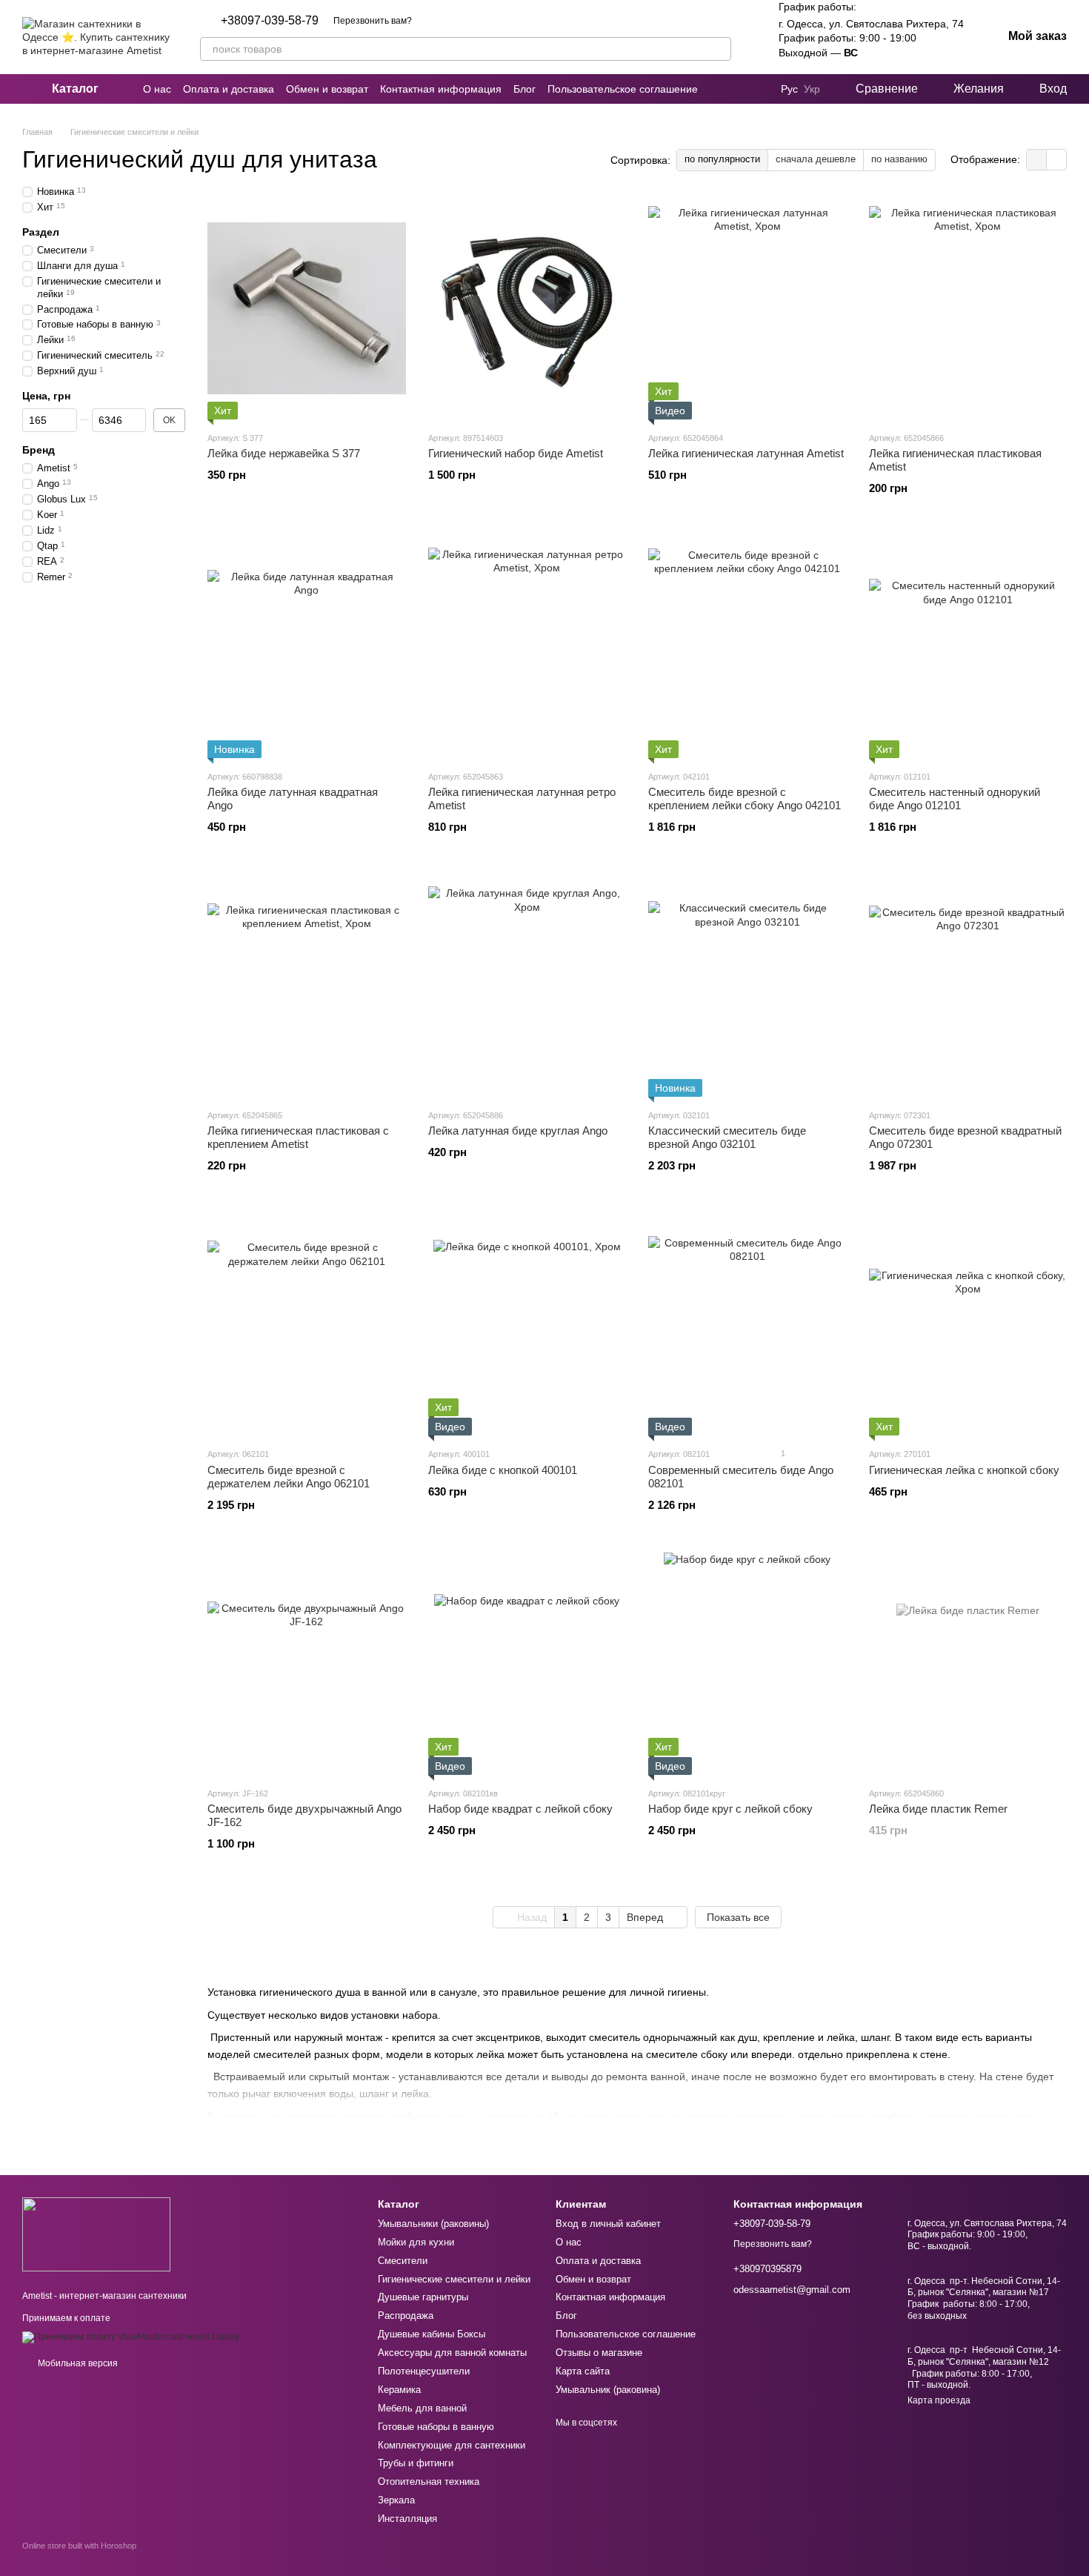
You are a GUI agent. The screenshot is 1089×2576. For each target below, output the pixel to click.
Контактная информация (441, 89)
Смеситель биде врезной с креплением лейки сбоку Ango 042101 (745, 799)
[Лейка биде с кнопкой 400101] (527, 1324)
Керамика (399, 2390)
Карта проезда (939, 2400)
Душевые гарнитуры (423, 2297)
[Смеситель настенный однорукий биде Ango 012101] (968, 647)
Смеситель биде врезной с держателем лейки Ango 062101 (289, 1477)
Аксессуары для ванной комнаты (452, 2353)
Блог (524, 89)
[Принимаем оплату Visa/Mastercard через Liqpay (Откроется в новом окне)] (131, 2337)
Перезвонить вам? (373, 21)
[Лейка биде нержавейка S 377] (307, 308)
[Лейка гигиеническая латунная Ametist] (747, 308)
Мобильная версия (77, 2363)
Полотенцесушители (424, 2371)
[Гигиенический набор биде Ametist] (527, 308)
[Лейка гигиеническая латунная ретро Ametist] (527, 647)
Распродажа (406, 2316)
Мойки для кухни (416, 2242)
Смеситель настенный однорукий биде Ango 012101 (955, 799)
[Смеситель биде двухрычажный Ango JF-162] (307, 1664)
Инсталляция (407, 2519)
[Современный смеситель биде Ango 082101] (747, 1324)
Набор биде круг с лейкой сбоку (730, 1809)
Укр (812, 89)
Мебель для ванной (422, 2408)
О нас (157, 89)
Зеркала (396, 2500)
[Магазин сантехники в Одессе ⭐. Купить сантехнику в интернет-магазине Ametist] (96, 2234)
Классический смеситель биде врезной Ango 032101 (727, 1137)
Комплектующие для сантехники (452, 2445)
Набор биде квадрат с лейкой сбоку (520, 1809)
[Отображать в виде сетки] (1037, 160)
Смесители (403, 2261)
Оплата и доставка (229, 89)
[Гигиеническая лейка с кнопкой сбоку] (968, 1324)
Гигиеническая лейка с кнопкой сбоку (964, 1470)
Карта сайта (583, 2371)
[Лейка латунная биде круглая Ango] (527, 986)
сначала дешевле (816, 159)
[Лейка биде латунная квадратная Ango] (307, 647)
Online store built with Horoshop (79, 2546)
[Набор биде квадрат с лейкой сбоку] (527, 1664)
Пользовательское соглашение (623, 89)
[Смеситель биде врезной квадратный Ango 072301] (968, 986)
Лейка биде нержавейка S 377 (284, 453)
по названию (899, 159)
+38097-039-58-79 (270, 21)
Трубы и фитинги (416, 2463)
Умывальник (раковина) (608, 2390)
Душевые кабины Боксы (432, 2334)
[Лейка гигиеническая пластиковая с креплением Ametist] (307, 986)
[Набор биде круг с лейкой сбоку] (747, 1664)
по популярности (722, 159)
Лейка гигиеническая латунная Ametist (746, 453)
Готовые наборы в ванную (436, 2427)
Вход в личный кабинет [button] (608, 2224)
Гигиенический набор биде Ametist (516, 453)
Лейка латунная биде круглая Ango (518, 1131)
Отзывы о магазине (599, 2353)
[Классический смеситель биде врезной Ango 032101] (747, 986)
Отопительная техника (429, 2482)
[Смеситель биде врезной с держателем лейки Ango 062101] (307, 1324)
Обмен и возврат (327, 89)
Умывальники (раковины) (433, 2224)
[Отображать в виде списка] (1056, 160)
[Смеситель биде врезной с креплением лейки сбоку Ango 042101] (747, 647)
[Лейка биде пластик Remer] (968, 1664)
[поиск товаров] (719, 49)
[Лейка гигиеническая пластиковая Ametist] (968, 308)
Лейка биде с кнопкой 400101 (503, 1470)
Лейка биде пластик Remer (938, 1809)
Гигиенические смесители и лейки (454, 2279)
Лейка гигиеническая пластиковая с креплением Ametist (298, 1137)
